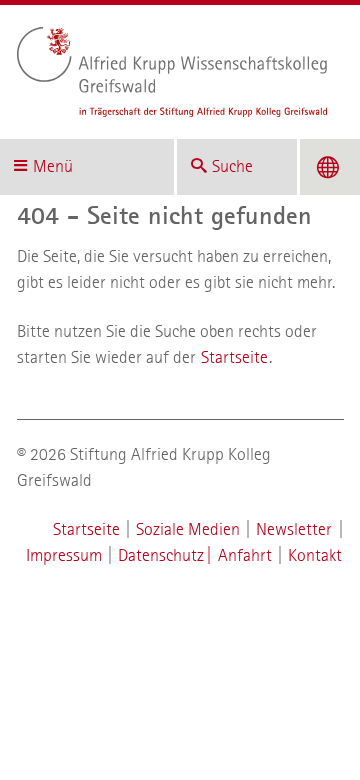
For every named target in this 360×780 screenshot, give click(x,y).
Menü (53, 166)
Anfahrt (245, 555)
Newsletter (294, 529)
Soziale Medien (188, 529)
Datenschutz (161, 555)
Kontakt (315, 555)
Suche (232, 166)
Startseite (234, 357)
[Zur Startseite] (172, 72)
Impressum (64, 555)
